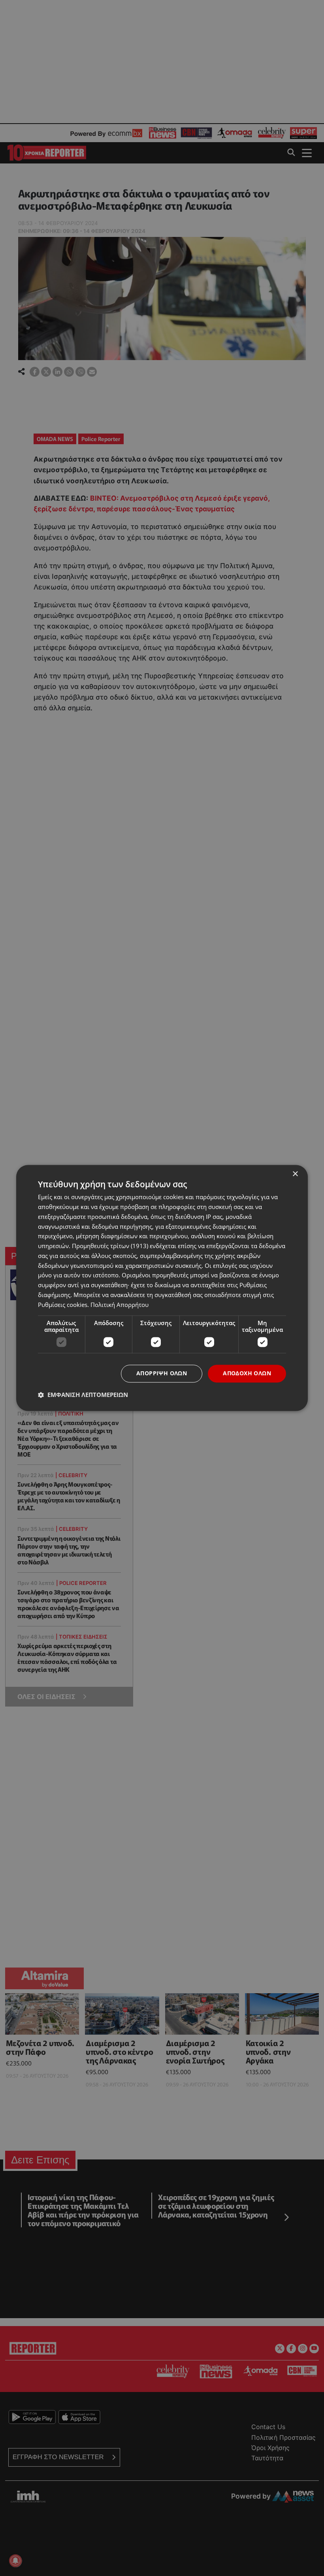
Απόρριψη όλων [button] (162, 1373)
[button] (83, 1395)
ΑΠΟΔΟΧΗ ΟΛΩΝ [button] (247, 1373)
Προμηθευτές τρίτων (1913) (110, 1246)
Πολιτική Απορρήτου (120, 1305)
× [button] (295, 1174)
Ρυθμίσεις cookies (63, 1305)
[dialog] (162, 1288)
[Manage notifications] (15, 2561)
